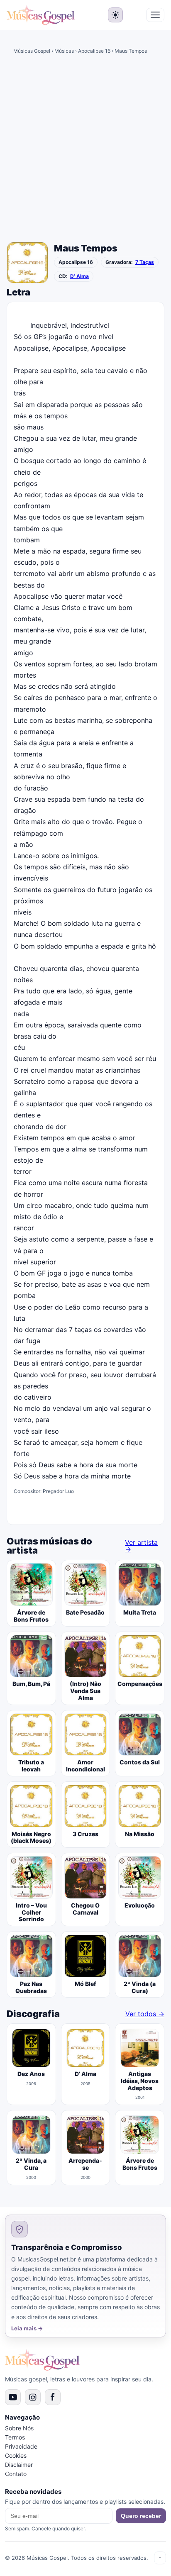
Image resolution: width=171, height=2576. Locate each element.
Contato (16, 2474)
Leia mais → (27, 2328)
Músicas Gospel (32, 51)
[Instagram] (33, 2397)
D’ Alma (79, 276)
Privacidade (21, 2446)
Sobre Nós (19, 2428)
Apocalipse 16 (94, 51)
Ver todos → (145, 2014)
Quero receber (141, 2516)
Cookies (16, 2455)
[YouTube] (13, 2397)
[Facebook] (53, 2397)
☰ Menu (155, 15)
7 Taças (145, 262)
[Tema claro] (115, 15)
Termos (15, 2437)
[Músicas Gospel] (41, 15)
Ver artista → (141, 1546)
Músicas (64, 51)
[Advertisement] (85, 150)
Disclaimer (19, 2465)
